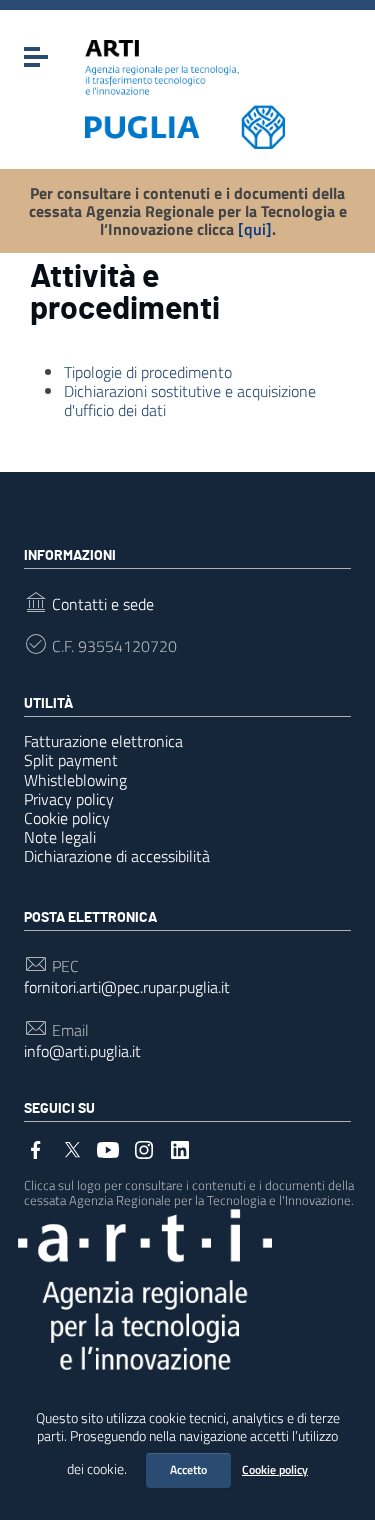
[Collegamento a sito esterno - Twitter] (72, 1148)
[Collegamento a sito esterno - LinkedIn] (180, 1148)
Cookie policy (275, 1469)
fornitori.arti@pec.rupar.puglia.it (127, 987)
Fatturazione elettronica (103, 741)
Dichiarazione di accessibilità (117, 856)
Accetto (188, 1469)
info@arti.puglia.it (82, 1051)
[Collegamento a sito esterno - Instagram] (144, 1148)
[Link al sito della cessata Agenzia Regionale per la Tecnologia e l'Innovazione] (145, 1288)
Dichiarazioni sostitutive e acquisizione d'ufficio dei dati (190, 400)
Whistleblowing (75, 780)
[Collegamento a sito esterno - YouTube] (108, 1148)
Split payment (71, 760)
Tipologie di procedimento (148, 372)
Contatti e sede (103, 604)
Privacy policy (69, 799)
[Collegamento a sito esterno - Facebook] (36, 1148)
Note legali (60, 837)
